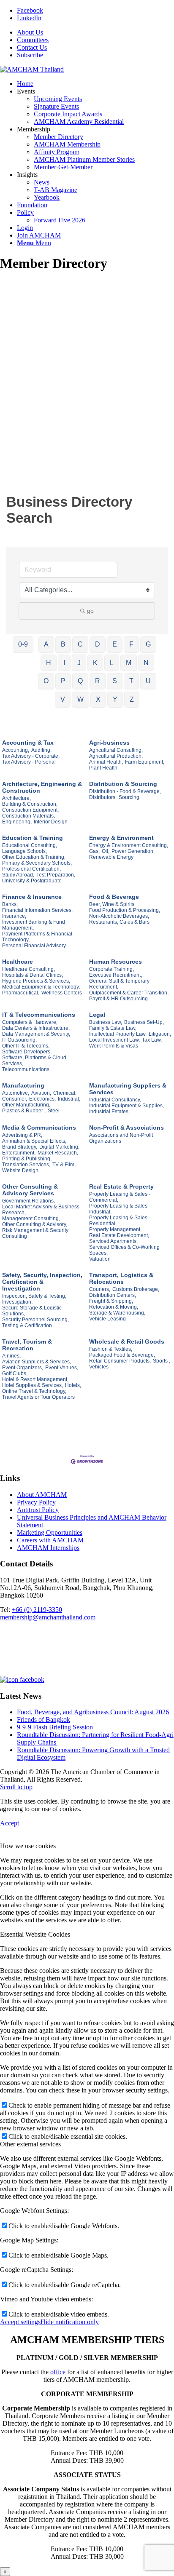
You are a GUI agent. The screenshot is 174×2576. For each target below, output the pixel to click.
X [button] (98, 699)
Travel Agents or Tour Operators (38, 1397)
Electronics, (42, 1099)
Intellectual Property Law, (118, 1034)
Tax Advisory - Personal (29, 762)
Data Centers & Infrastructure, (36, 1028)
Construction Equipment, (30, 810)
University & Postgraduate (32, 881)
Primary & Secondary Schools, (37, 863)
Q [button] (80, 681)
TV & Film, (64, 1165)
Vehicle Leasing (107, 1319)
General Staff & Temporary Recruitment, (119, 984)
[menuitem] (95, 32)
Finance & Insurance (32, 897)
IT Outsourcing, (19, 1040)
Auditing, (41, 750)
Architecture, (16, 798)
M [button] (129, 663)
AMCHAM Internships (48, 1548)
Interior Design (51, 822)
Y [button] (115, 699)
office (58, 2372)
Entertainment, (19, 1153)
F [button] (131, 644)
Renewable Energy (111, 857)
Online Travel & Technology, (34, 1391)
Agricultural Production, (116, 756)
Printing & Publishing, (27, 1159)
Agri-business (109, 743)
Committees (33, 40)
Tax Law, (152, 1040)
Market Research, (58, 1153)
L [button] (112, 663)
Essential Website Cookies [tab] (35, 1934)
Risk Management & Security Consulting (35, 1233)
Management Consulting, (31, 1219)
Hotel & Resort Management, (35, 1379)
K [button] (95, 663)
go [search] (90, 611)
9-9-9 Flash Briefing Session (55, 1727)
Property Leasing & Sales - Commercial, (120, 1197)
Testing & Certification (27, 1325)
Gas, (94, 851)
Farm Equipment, (145, 762)
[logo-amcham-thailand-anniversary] (32, 69)
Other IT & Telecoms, (26, 1046)
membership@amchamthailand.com (48, 1617)
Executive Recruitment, (116, 975)
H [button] (49, 663)
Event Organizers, (23, 1368)
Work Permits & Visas (114, 1046)
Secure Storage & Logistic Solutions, (32, 1311)
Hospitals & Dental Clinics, (33, 975)
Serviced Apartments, (113, 1241)
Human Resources (116, 962)
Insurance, (14, 916)
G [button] (148, 644)
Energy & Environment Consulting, (129, 845)
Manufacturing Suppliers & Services (128, 1089)
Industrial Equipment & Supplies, (126, 1106)
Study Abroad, (18, 875)
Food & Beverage (114, 897)
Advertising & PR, (22, 1135)
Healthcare (18, 962)
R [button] (98, 681)
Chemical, (65, 1093)
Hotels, (73, 1385)
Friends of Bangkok (43, 1720)
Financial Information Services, (37, 910)
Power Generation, (133, 851)
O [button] (46, 681)
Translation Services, (26, 1165)
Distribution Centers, (113, 1295)
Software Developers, (27, 1052)
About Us (30, 32)
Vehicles (99, 1367)
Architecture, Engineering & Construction (42, 787)
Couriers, (100, 1289)
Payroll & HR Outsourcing (118, 999)
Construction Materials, (29, 816)
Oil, (106, 851)
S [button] (115, 681)
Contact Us (32, 47)
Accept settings (20, 2322)
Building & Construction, (30, 804)
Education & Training (33, 838)
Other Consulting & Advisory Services (30, 1190)
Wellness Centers (62, 993)
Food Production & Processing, (125, 910)
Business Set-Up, (144, 1022)
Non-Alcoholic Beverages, (119, 916)
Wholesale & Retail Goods (127, 1341)
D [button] (98, 644)
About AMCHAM (42, 1495)
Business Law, (106, 1022)
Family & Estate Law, (113, 1028)
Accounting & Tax (28, 743)
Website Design (20, 1170)
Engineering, (17, 822)
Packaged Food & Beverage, (122, 1355)
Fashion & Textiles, (111, 1349)
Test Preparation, (56, 875)
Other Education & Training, (34, 857)
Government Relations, (29, 1201)
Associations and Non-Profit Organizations (121, 1138)
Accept (10, 1823)
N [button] (146, 663)
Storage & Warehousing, (117, 1313)
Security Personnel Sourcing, (35, 1320)
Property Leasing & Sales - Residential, (120, 1221)
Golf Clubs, (15, 1374)
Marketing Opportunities (50, 1533)
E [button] (115, 644)
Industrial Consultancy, (115, 1100)
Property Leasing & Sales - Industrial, (120, 1209)
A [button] (46, 644)
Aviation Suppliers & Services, (37, 1362)
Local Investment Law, (114, 1040)
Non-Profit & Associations (126, 1128)
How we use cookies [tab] (28, 1846)
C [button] (80, 644)
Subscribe (30, 55)
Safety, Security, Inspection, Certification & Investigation (42, 1282)
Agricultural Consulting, (116, 750)
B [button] (63, 644)
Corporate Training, (111, 969)
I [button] (64, 663)
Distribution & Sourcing (123, 784)
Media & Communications (39, 1128)
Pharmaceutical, (21, 993)
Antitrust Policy (38, 1510)
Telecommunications (26, 1069)
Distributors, (103, 797)
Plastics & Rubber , (24, 1111)
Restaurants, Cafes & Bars (119, 922)
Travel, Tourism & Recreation (27, 1345)
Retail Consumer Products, (120, 1361)
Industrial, (69, 1099)
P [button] (63, 681)
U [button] (148, 681)
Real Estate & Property (121, 1186)
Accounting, (16, 750)
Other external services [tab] (30, 2144)
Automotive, (16, 1093)
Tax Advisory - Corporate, (31, 756)
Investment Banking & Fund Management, (34, 925)
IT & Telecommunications (39, 1015)
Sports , (162, 1361)
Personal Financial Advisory (34, 946)
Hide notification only (70, 2322)
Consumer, (15, 1099)
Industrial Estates (109, 1112)
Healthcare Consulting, (29, 969)
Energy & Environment (121, 838)
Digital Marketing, (59, 1147)
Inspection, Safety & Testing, (34, 1296)
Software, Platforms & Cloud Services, (34, 1061)
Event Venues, (62, 1368)
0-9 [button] (23, 644)
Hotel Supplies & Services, (33, 1385)
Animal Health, (106, 762)
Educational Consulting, (30, 845)
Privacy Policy (36, 1502)
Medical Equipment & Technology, (41, 987)
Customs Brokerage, (136, 1289)
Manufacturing (23, 1085)
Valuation (100, 1259)
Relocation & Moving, (114, 1307)
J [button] (79, 663)
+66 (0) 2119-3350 (37, 1610)
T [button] (131, 681)
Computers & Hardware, (30, 1022)
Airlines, (11, 1356)
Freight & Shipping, (111, 1301)
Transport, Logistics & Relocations (121, 1278)
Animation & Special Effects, (34, 1141)
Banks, (10, 904)
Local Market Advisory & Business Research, (41, 1210)
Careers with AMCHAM (50, 1540)
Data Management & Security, (36, 1034)
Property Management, (115, 1229)
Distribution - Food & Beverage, (125, 791)
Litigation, (160, 1034)
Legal (97, 1015)
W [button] (80, 699)
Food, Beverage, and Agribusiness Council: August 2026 (93, 1712)
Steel (54, 1111)
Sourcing (129, 797)
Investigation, (17, 1302)
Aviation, (41, 1093)
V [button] (63, 699)
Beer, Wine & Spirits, (112, 904)
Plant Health (103, 768)
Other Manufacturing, (26, 1105)
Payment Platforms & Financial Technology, (37, 937)
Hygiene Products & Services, (36, 981)
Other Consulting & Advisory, (35, 1224)
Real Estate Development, (119, 1235)
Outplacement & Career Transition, (129, 993)
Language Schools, (24, 851)
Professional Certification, (31, 869)
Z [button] (132, 699)
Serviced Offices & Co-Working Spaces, (124, 1250)
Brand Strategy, (20, 1147)
